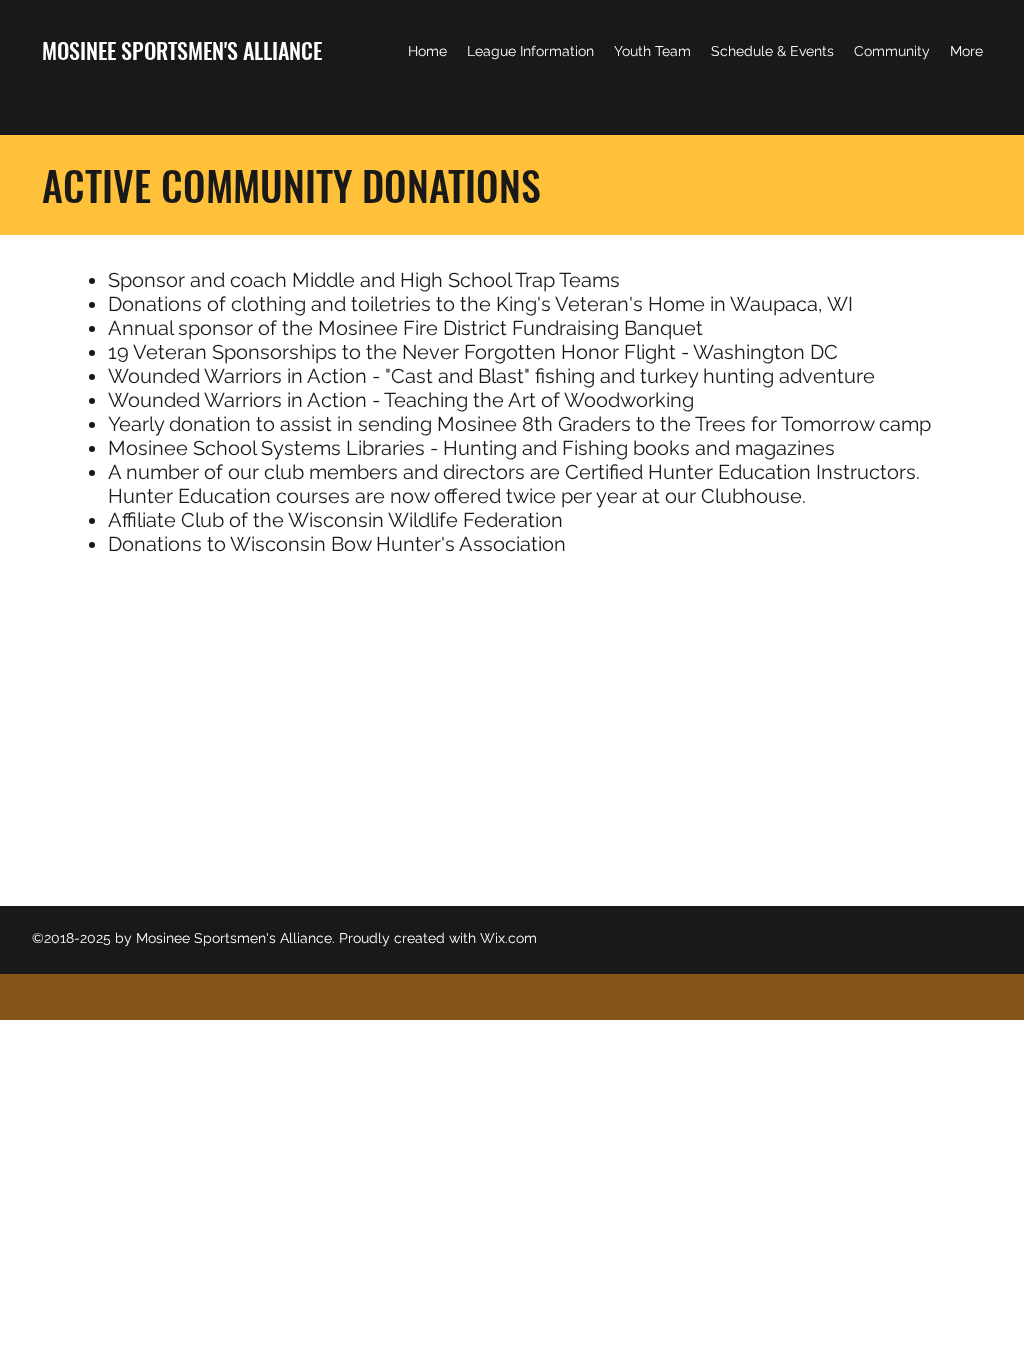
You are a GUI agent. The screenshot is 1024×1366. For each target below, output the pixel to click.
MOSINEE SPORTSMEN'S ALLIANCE (182, 50)
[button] (530, 51)
